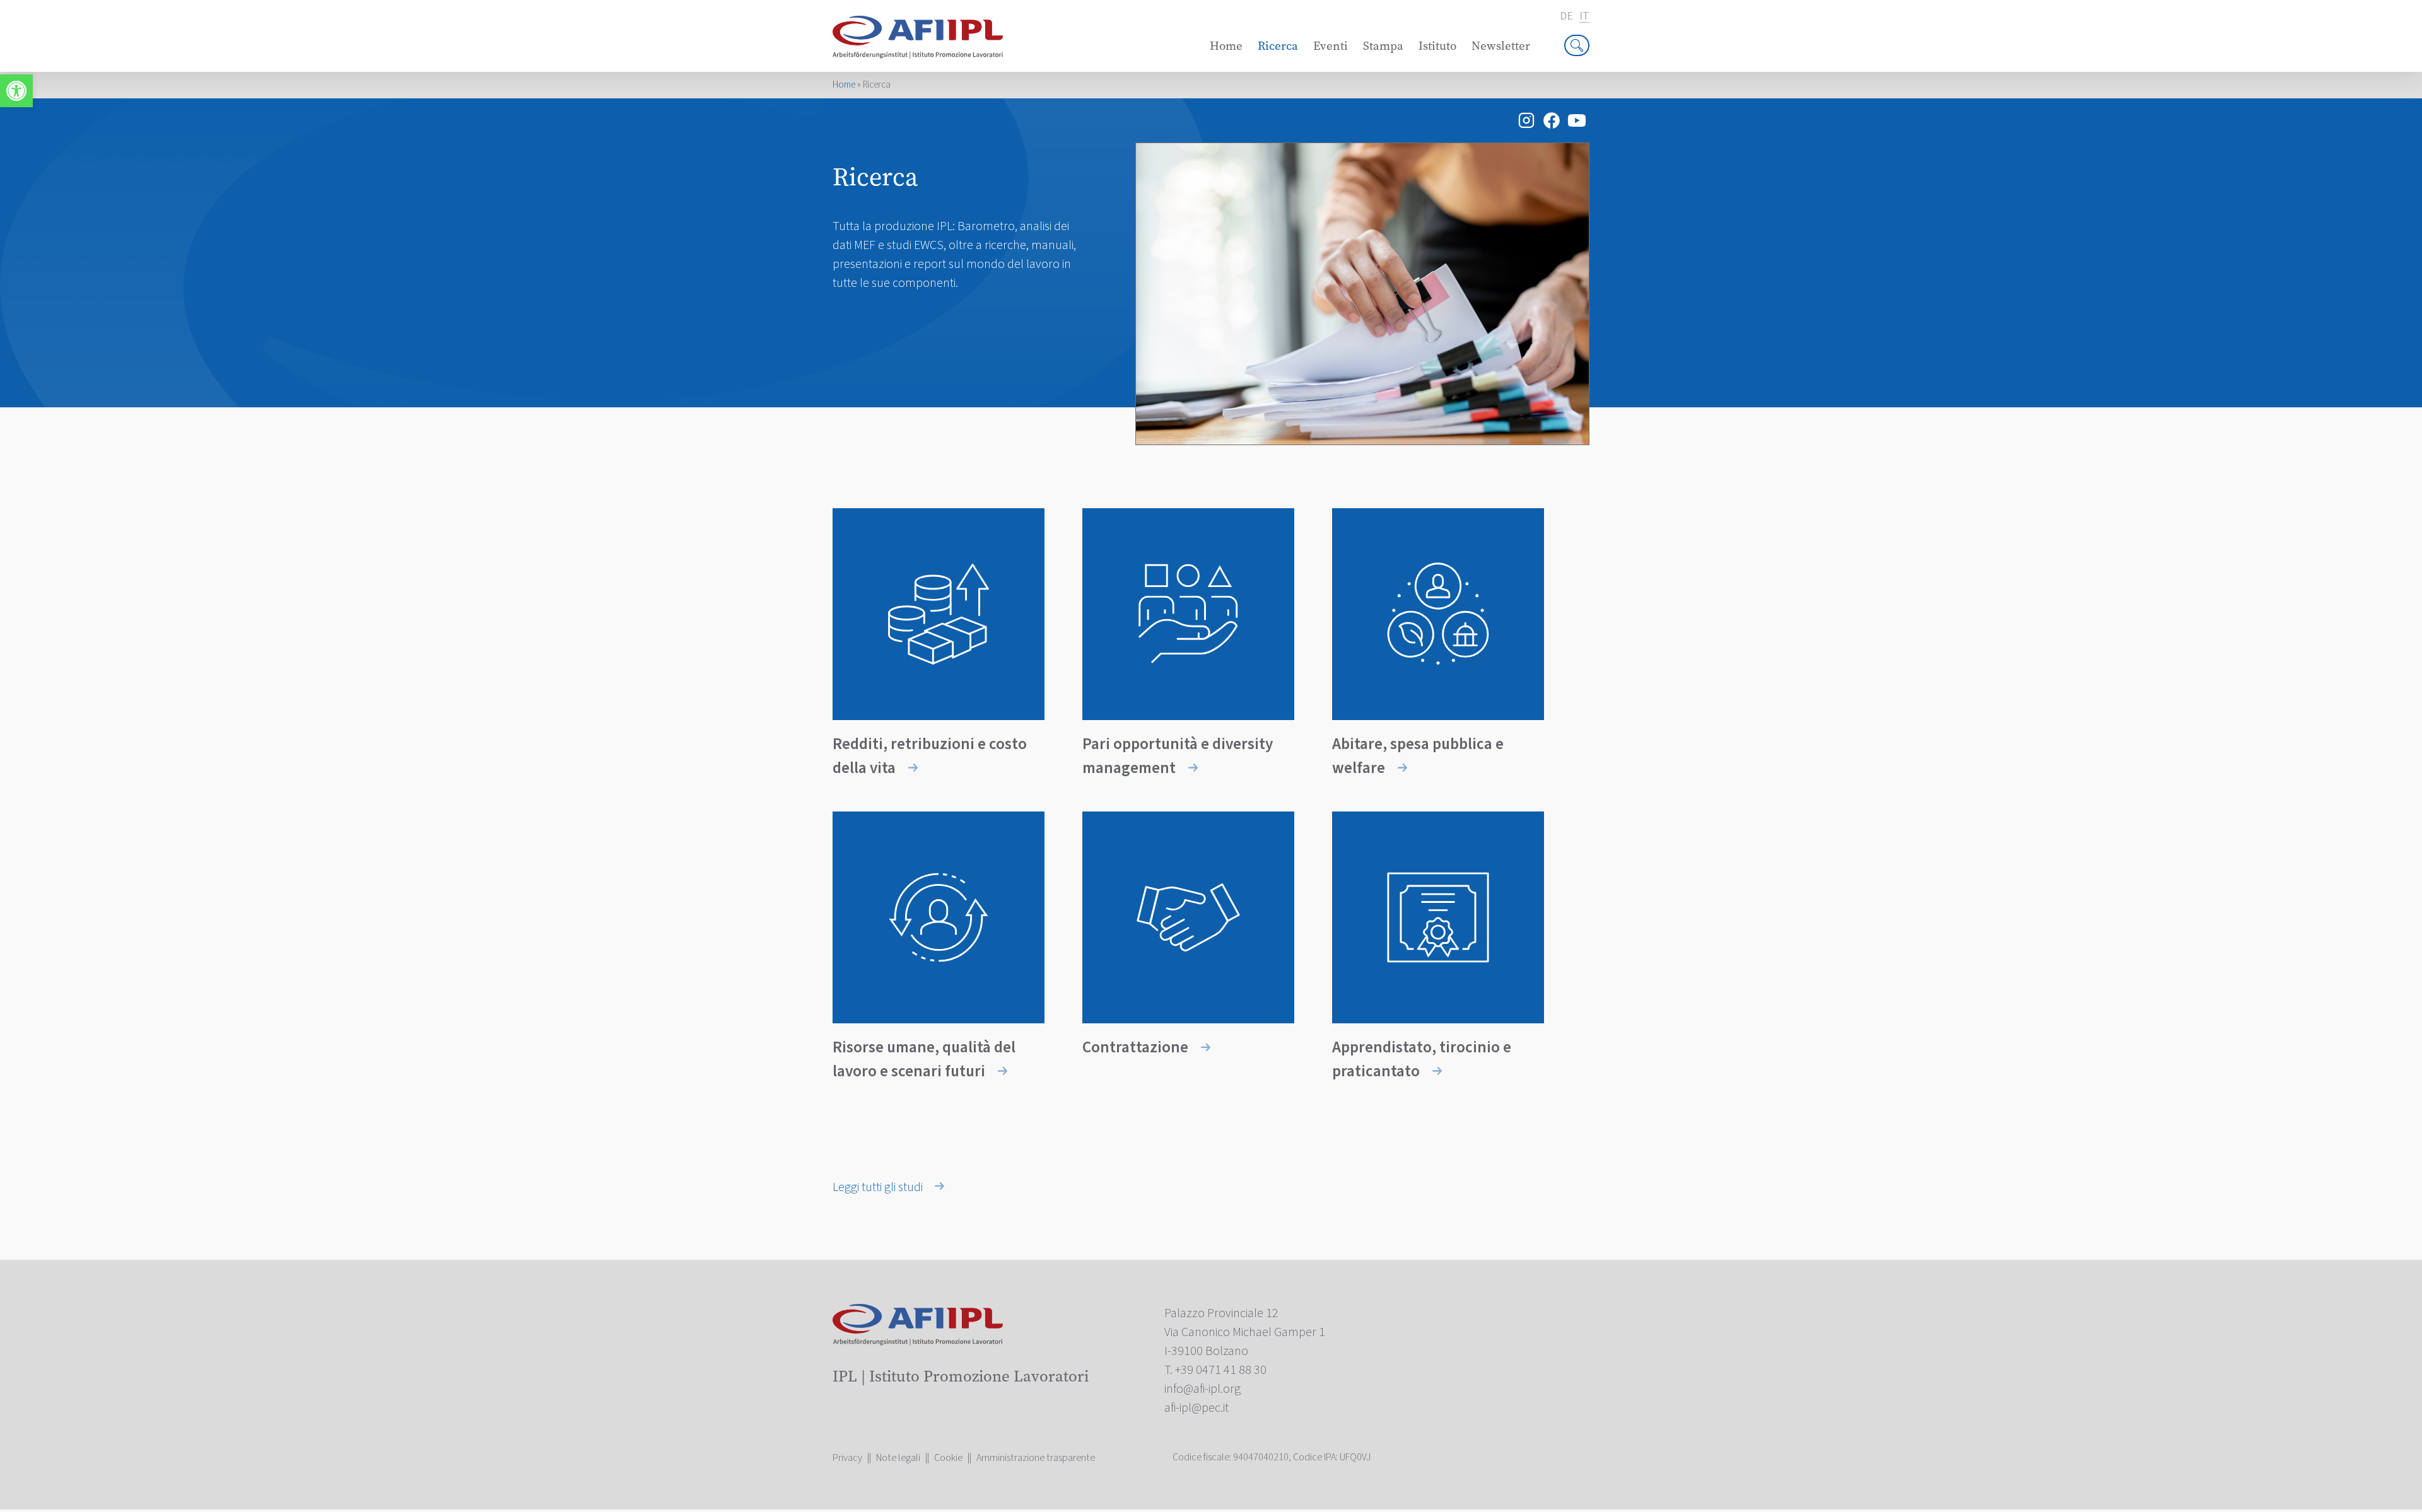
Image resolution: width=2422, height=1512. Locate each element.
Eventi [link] (1331, 46)
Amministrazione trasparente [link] (1036, 1458)
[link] (16, 91)
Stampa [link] (1383, 46)
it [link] (1584, 17)
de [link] (1566, 16)
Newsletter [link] (1501, 46)
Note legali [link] (898, 1458)
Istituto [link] (1437, 46)
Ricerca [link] (1278, 46)
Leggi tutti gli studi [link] (879, 1187)
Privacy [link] (847, 1458)
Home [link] (1226, 46)
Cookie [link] (948, 1458)
